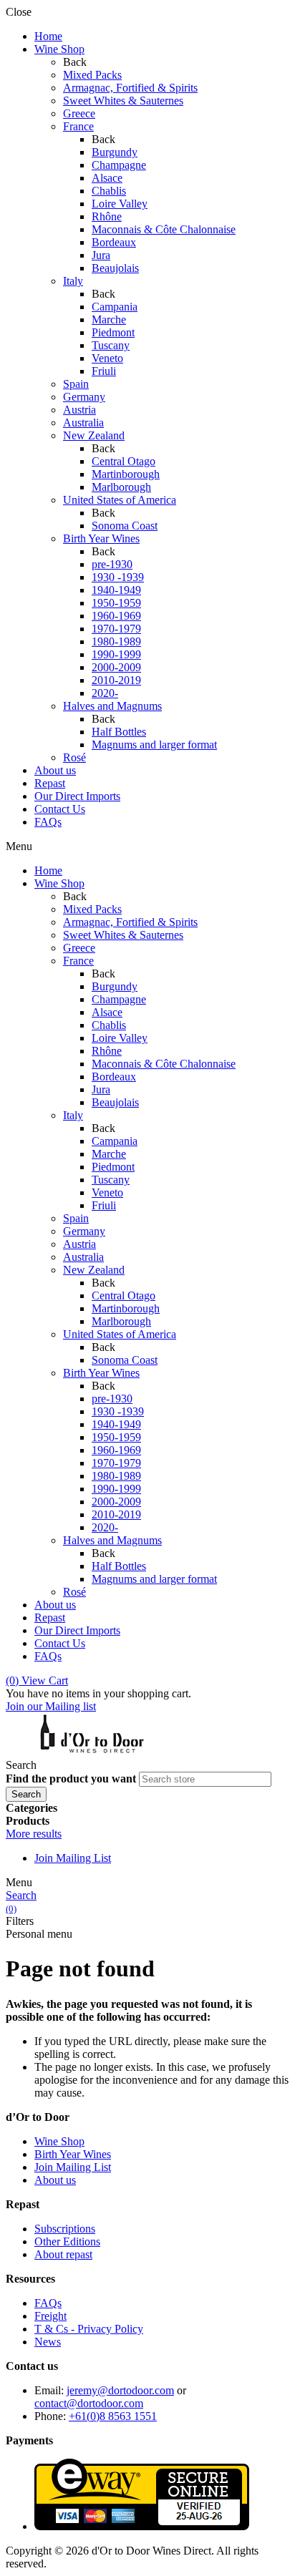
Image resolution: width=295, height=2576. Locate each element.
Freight (50, 2316)
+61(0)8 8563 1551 (113, 2416)
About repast (63, 2254)
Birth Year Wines (73, 2154)
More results (34, 1834)
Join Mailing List (73, 1858)
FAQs (48, 2303)
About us (55, 2180)
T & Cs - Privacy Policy (89, 2329)
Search (21, 1895)
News (48, 2342)
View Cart (37, 1680)
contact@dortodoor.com (89, 2403)
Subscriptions (65, 2229)
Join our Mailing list (51, 1706)
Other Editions (67, 2241)
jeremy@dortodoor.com (120, 2390)
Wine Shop (59, 2141)
